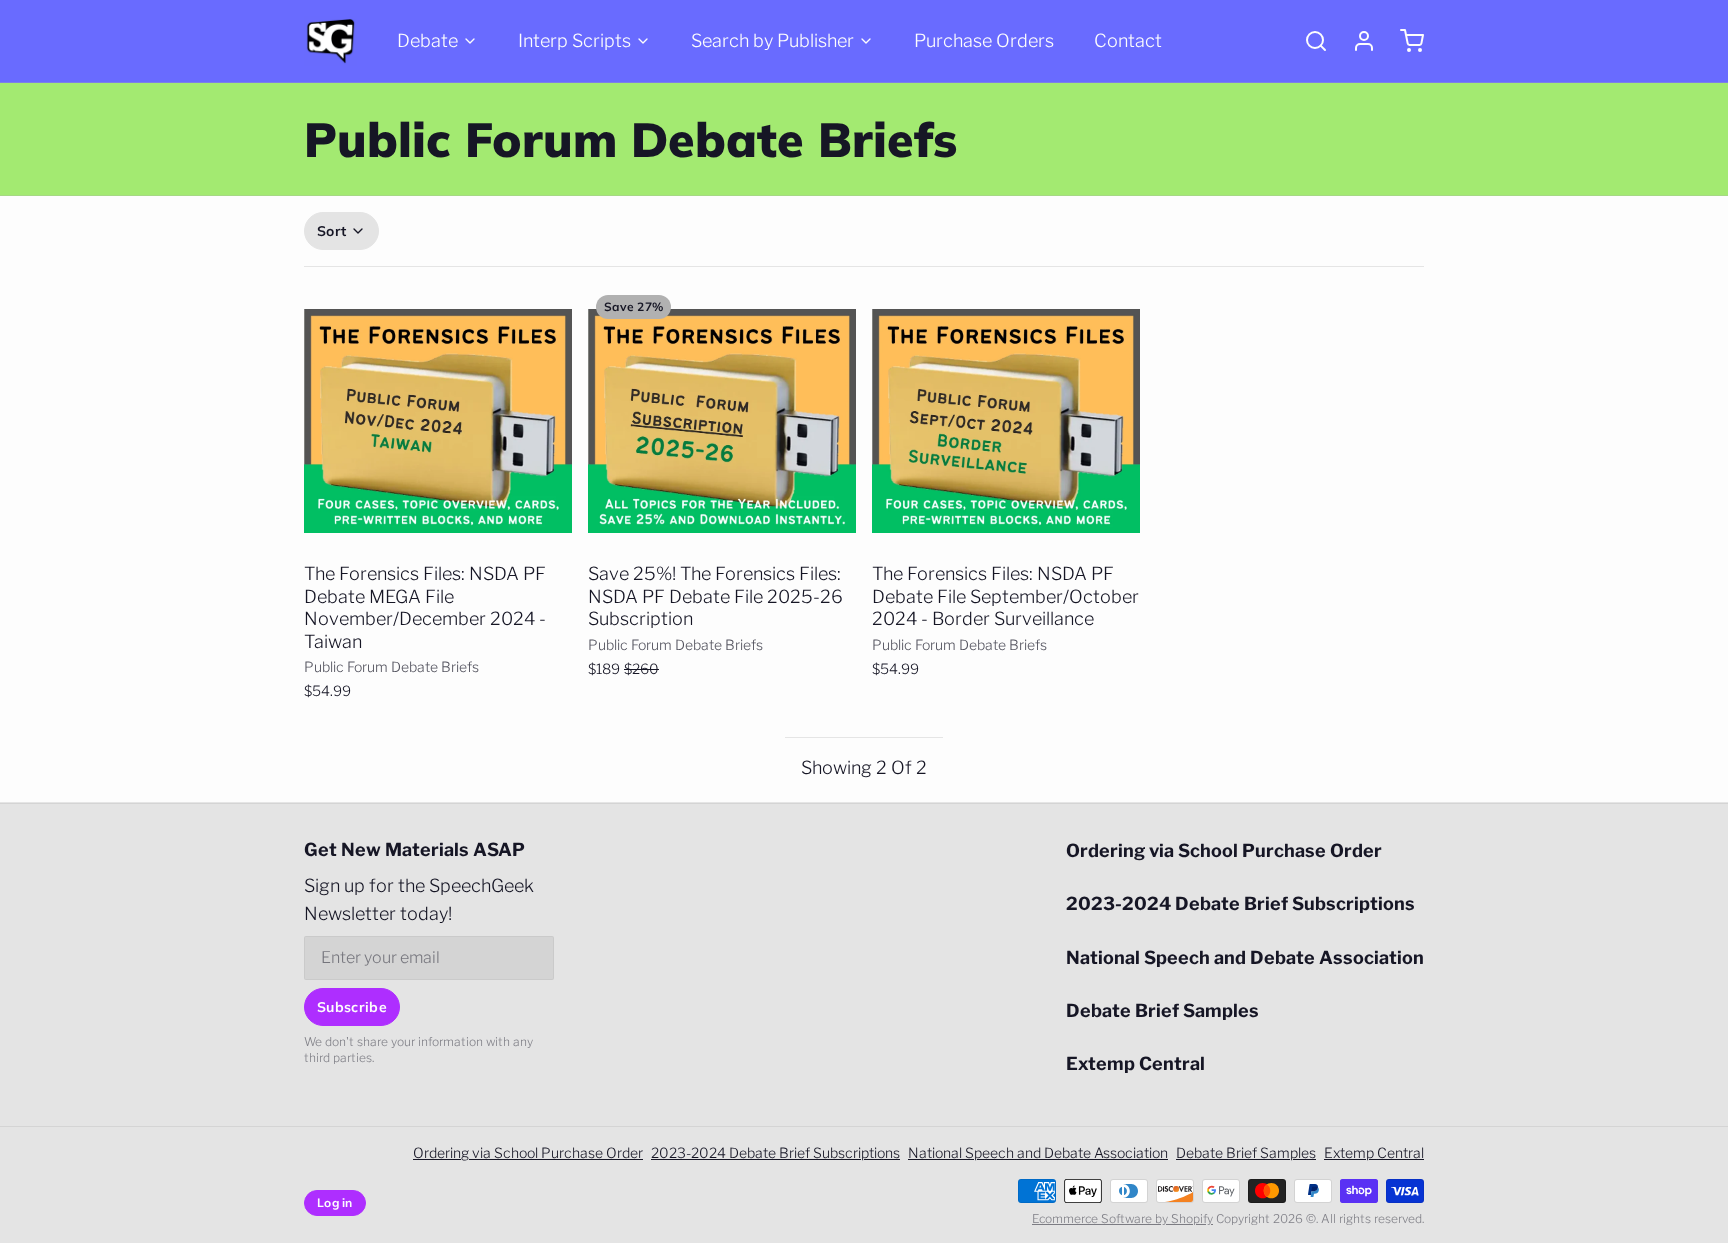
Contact (1128, 40)
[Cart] (1404, 41)
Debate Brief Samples (1162, 1010)
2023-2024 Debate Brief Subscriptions (1240, 903)
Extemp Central (1135, 1063)
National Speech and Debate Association (1245, 957)
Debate (427, 40)
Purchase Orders (984, 40)
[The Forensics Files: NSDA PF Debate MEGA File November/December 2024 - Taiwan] (438, 421)
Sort (331, 231)
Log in (335, 1202)
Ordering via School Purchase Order (1224, 850)
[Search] (1308, 41)
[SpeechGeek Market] (330, 41)
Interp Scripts (574, 40)
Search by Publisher (772, 40)
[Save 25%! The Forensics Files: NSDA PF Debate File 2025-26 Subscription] (722, 421)
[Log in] (1356, 41)
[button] (438, 526)
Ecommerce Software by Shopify (1122, 1218)
